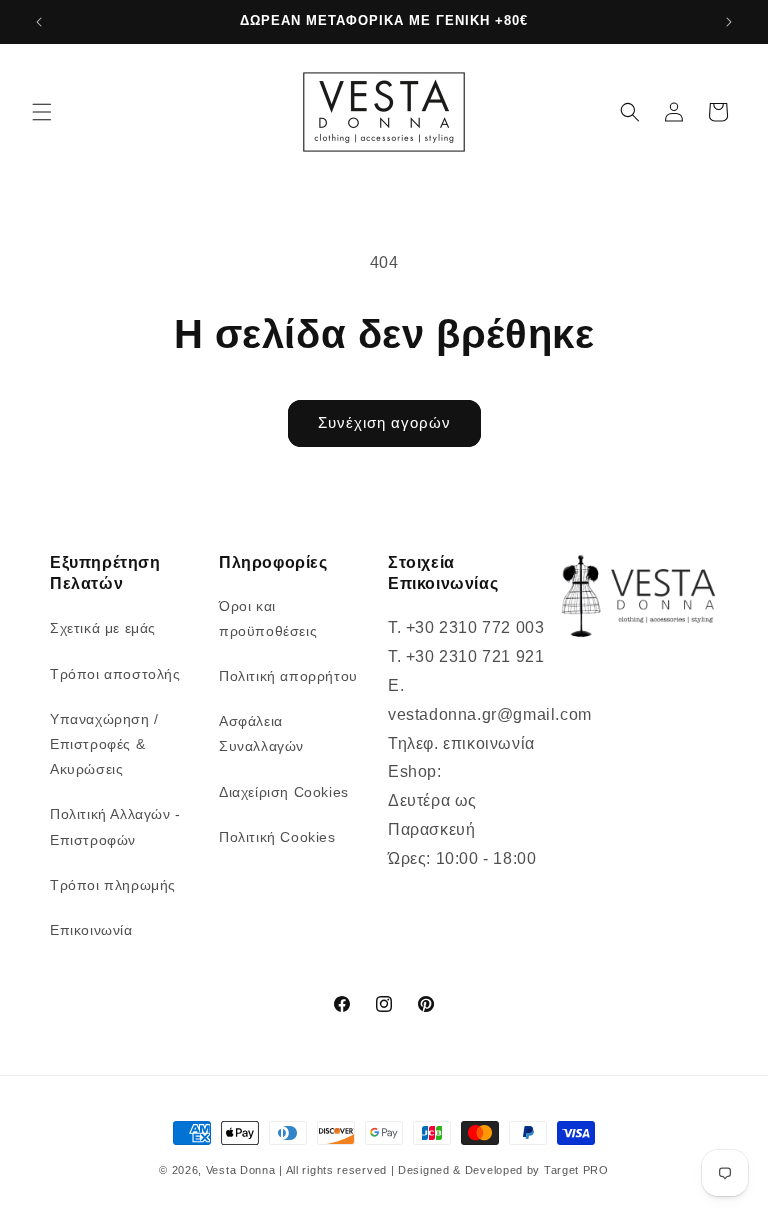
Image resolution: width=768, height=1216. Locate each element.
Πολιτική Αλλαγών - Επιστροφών (115, 826)
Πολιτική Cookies (277, 837)
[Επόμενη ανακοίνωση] (729, 22)
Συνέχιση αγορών (384, 422)
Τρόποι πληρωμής (113, 885)
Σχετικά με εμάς (103, 628)
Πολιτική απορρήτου (288, 676)
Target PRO (576, 1170)
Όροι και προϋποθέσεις (268, 618)
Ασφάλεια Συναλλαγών (261, 733)
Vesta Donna (242, 1170)
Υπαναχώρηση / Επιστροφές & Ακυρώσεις (104, 744)
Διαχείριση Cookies (284, 792)
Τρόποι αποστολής (115, 674)
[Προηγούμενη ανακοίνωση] (39, 22)
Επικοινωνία (91, 930)
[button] (42, 112)
